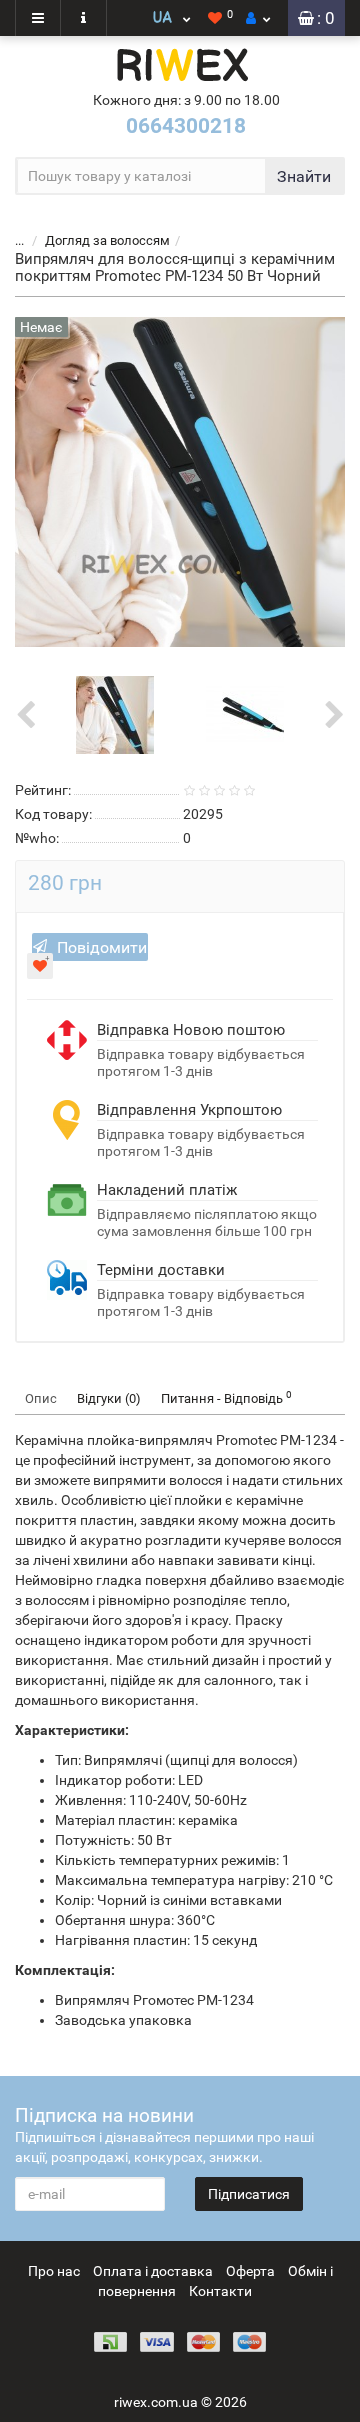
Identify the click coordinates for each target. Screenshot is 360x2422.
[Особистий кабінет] (258, 18)
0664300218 (186, 126)
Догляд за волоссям (107, 240)
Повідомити (102, 947)
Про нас (54, 2271)
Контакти (220, 2291)
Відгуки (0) (109, 1398)
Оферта (250, 2271)
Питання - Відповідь (226, 1397)
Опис (41, 1398)
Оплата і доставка (153, 2271)
